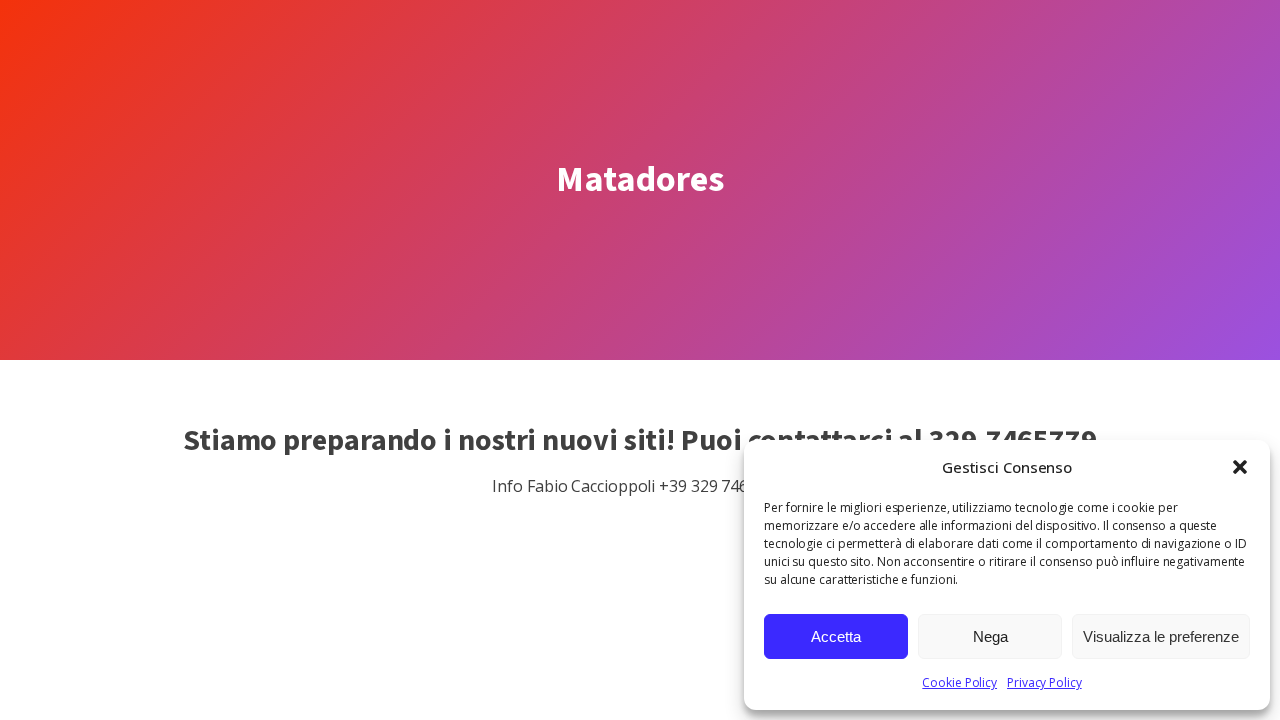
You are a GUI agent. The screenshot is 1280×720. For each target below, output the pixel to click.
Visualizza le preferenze (1161, 636)
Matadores (639, 179)
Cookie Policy (959, 682)
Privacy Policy (1044, 682)
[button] (1240, 467)
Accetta (836, 636)
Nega (990, 636)
